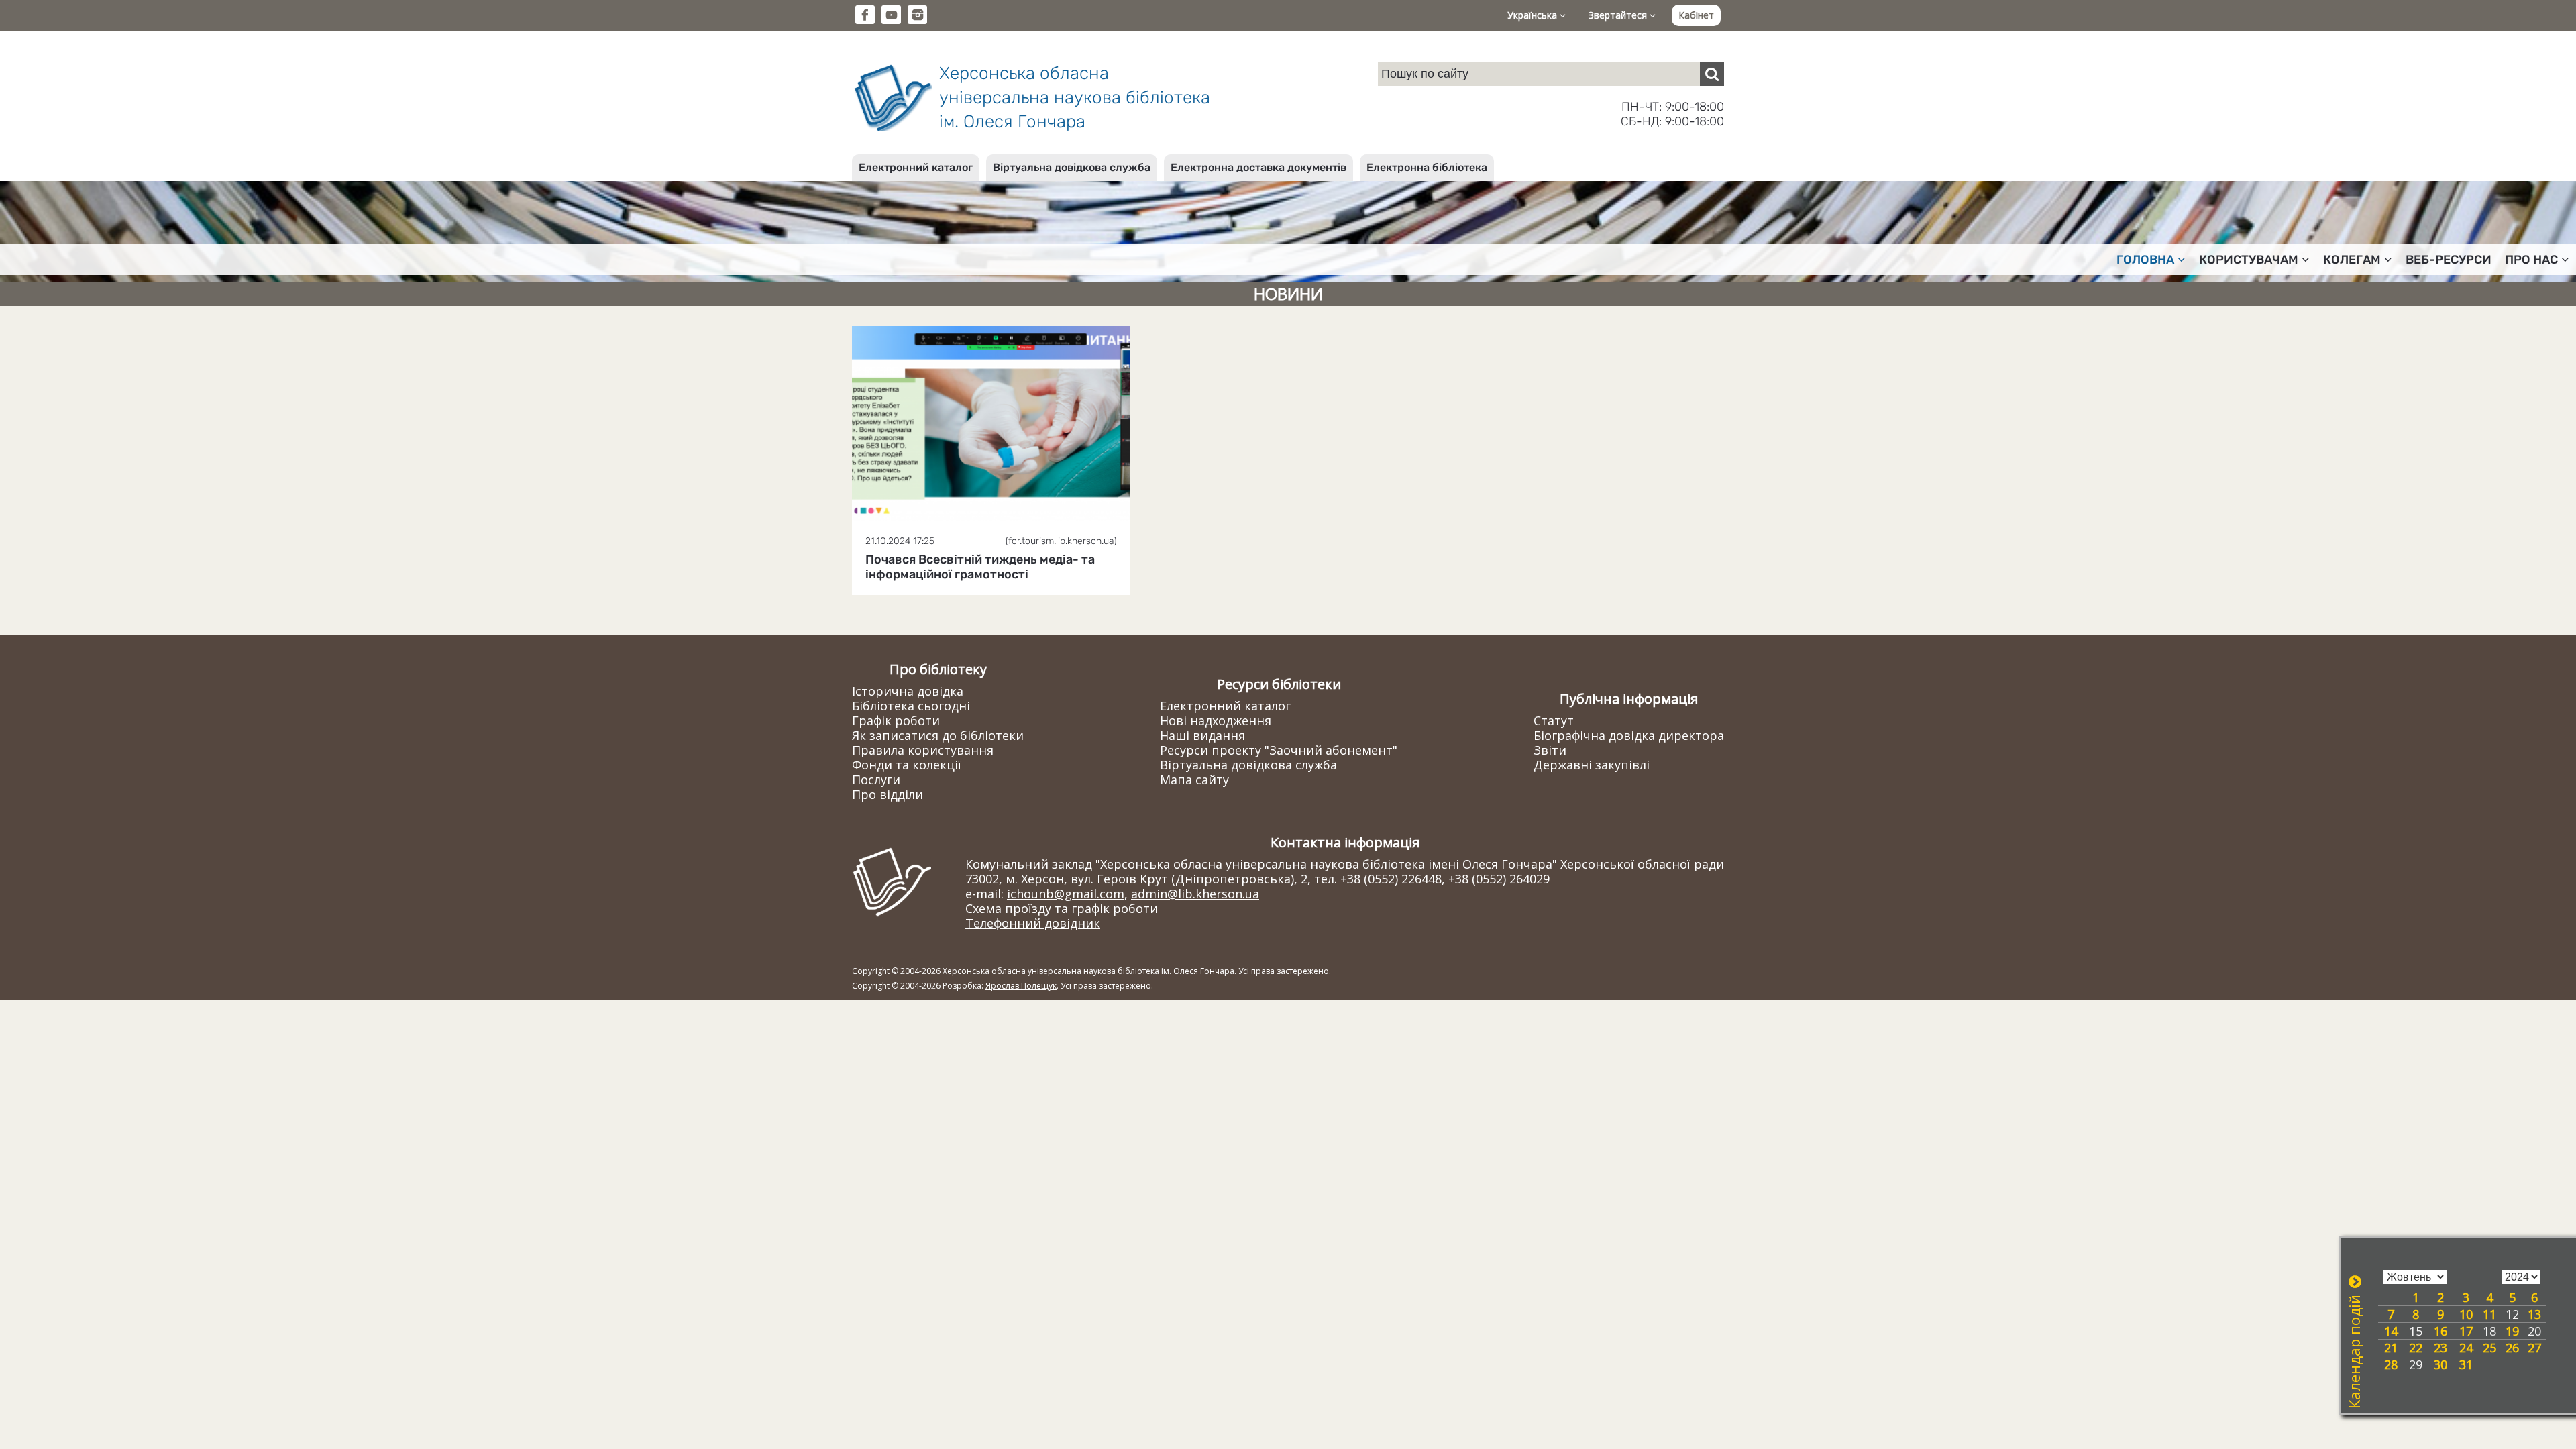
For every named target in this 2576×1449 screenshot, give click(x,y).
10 (2466, 1314)
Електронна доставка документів (1258, 167)
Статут (1554, 720)
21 (2391, 1348)
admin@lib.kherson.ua (1195, 894)
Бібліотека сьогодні (911, 706)
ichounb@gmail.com (1066, 894)
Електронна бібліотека (1427, 167)
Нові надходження (1216, 720)
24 (2466, 1348)
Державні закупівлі (1592, 765)
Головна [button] (2145, 260)
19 (2512, 1331)
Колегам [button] (2352, 260)
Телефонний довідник (1033, 923)
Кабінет (1696, 15)
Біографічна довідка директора (1629, 735)
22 (2416, 1348)
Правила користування (923, 750)
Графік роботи (896, 720)
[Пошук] (1712, 74)
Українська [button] (1534, 15)
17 (2466, 1331)
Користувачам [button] (2249, 260)
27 (2534, 1348)
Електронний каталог (916, 167)
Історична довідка (908, 691)
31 (2466, 1364)
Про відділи (888, 794)
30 (2440, 1364)
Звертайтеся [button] (1619, 15)
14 (2391, 1331)
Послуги (876, 780)
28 (2391, 1364)
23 (2440, 1348)
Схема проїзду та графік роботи (1062, 908)
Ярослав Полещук (1021, 986)
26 (2512, 1348)
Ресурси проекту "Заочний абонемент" (1279, 750)
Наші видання (1202, 735)
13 (2534, 1314)
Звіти (1550, 750)
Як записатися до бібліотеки (938, 735)
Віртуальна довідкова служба (1072, 167)
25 (2489, 1348)
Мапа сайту (1194, 780)
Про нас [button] (2531, 260)
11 (2489, 1314)
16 (2440, 1331)
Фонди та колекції (907, 765)
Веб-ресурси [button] (2449, 260)
